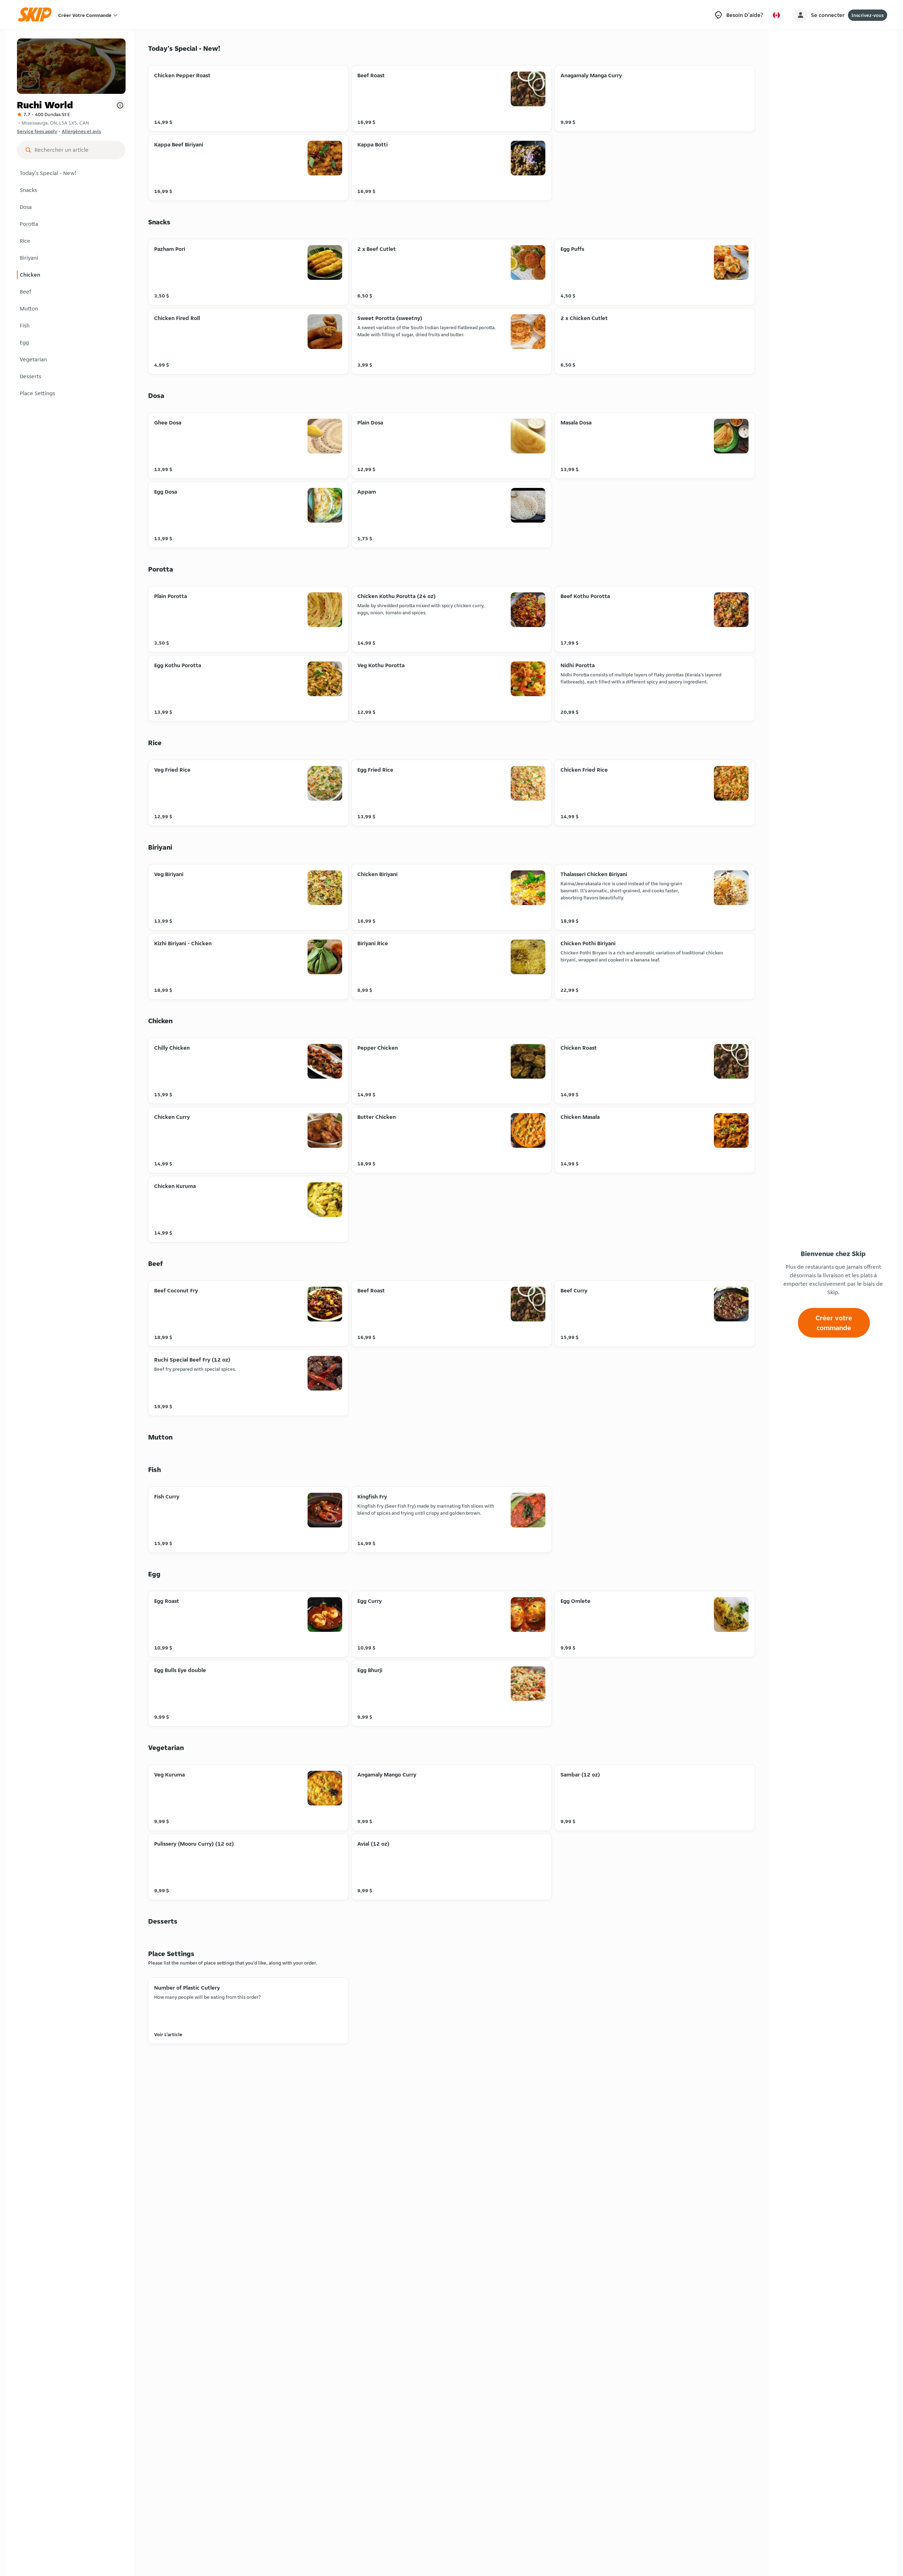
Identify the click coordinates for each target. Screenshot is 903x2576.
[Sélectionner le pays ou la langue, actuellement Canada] (776, 15)
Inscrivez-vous (868, 15)
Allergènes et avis (81, 131)
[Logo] (37, 15)
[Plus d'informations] (120, 105)
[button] (71, 173)
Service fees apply (37, 131)
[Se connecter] (800, 15)
